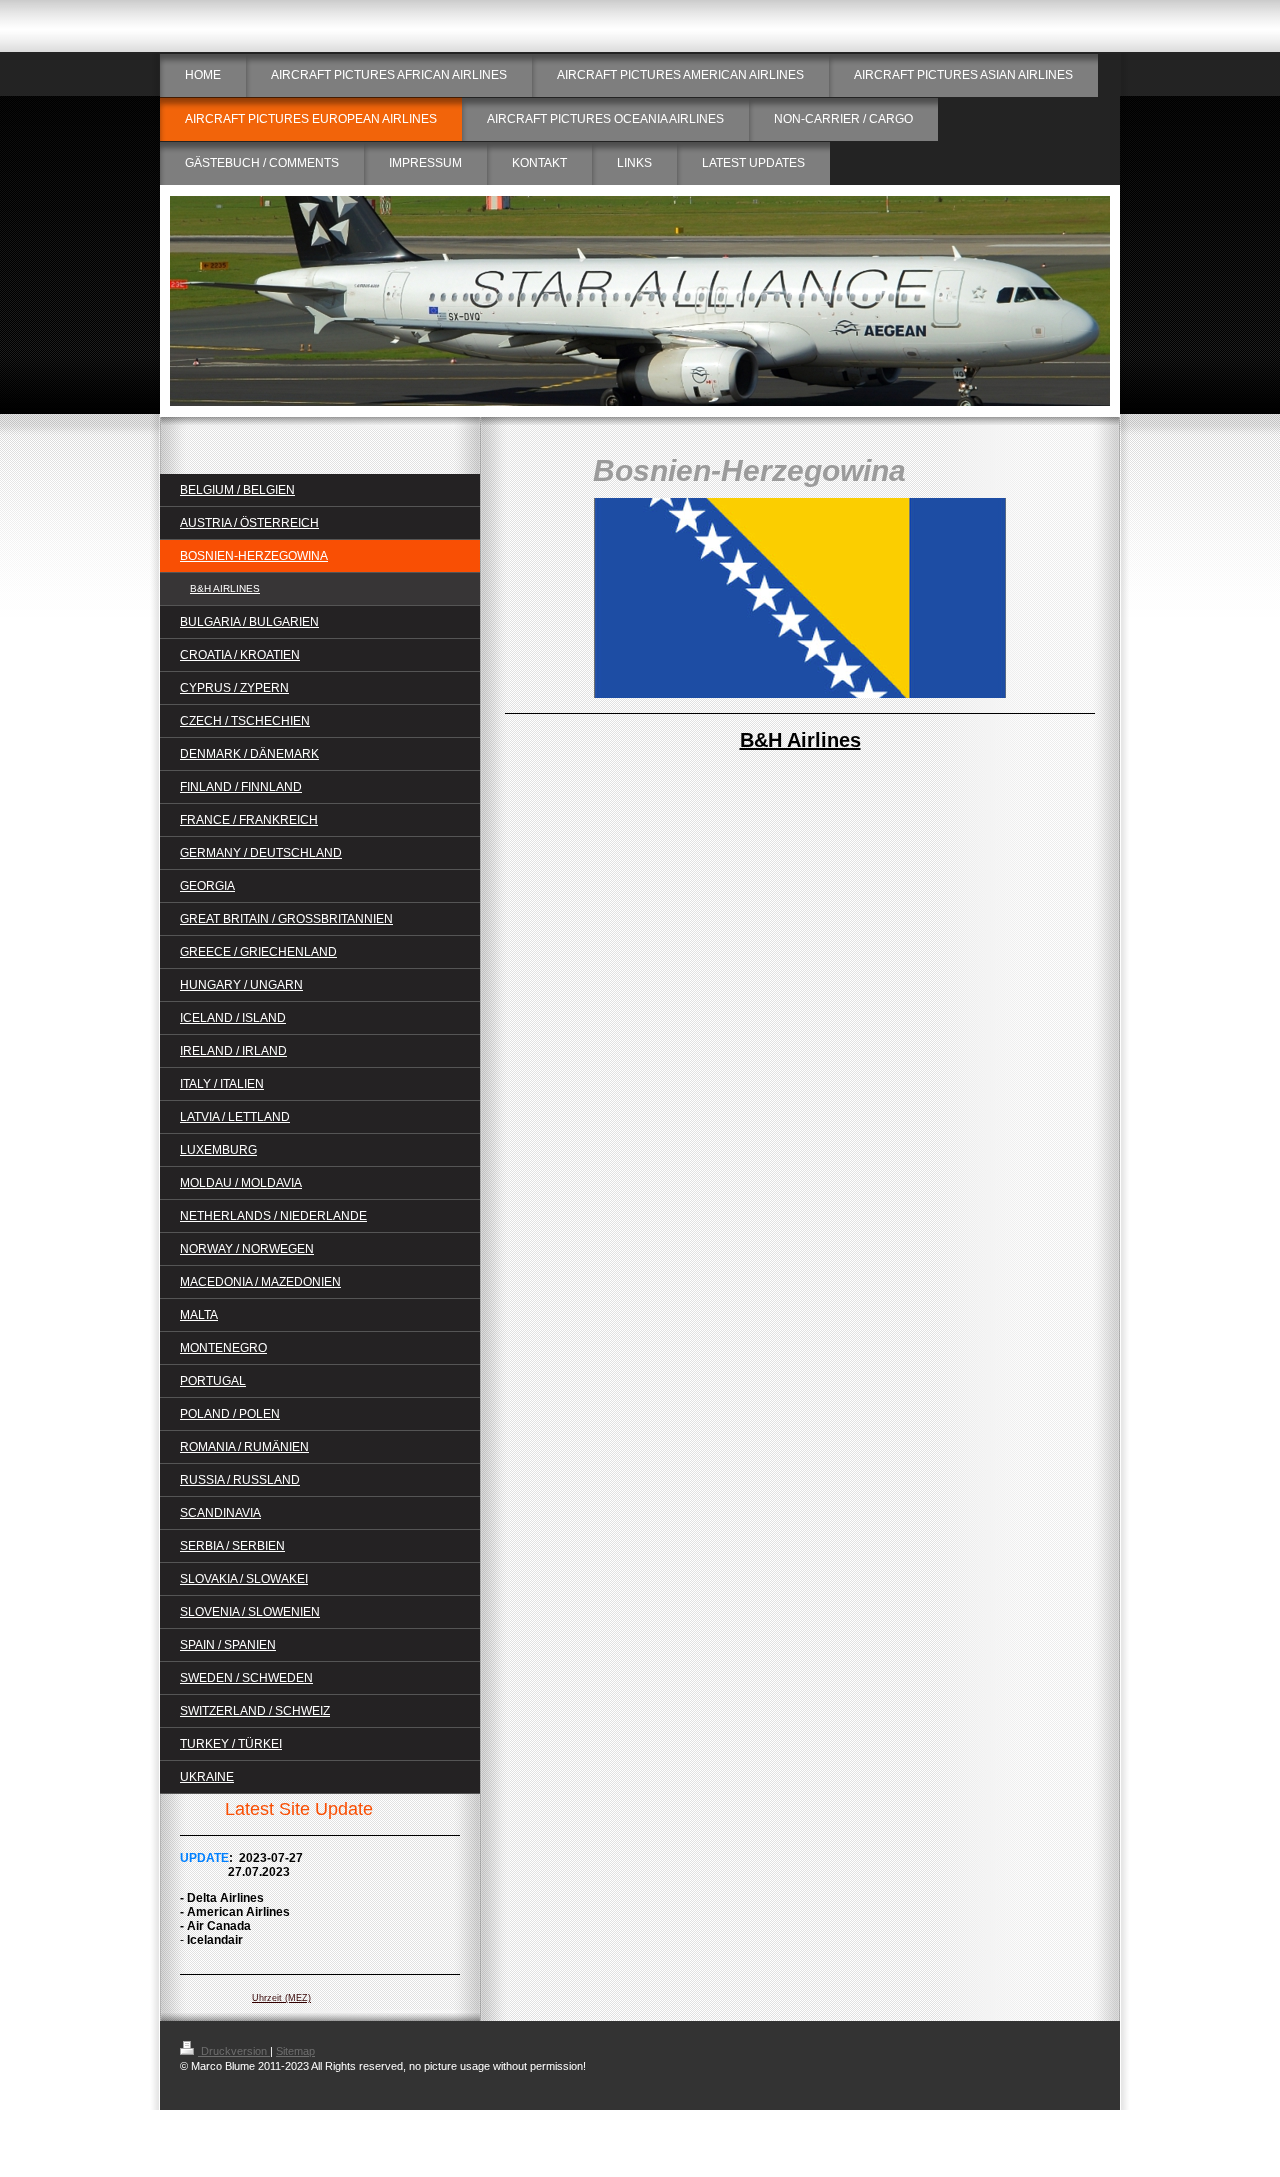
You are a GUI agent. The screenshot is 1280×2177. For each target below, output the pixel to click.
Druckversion (234, 2051)
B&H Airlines (800, 740)
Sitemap (295, 2051)
